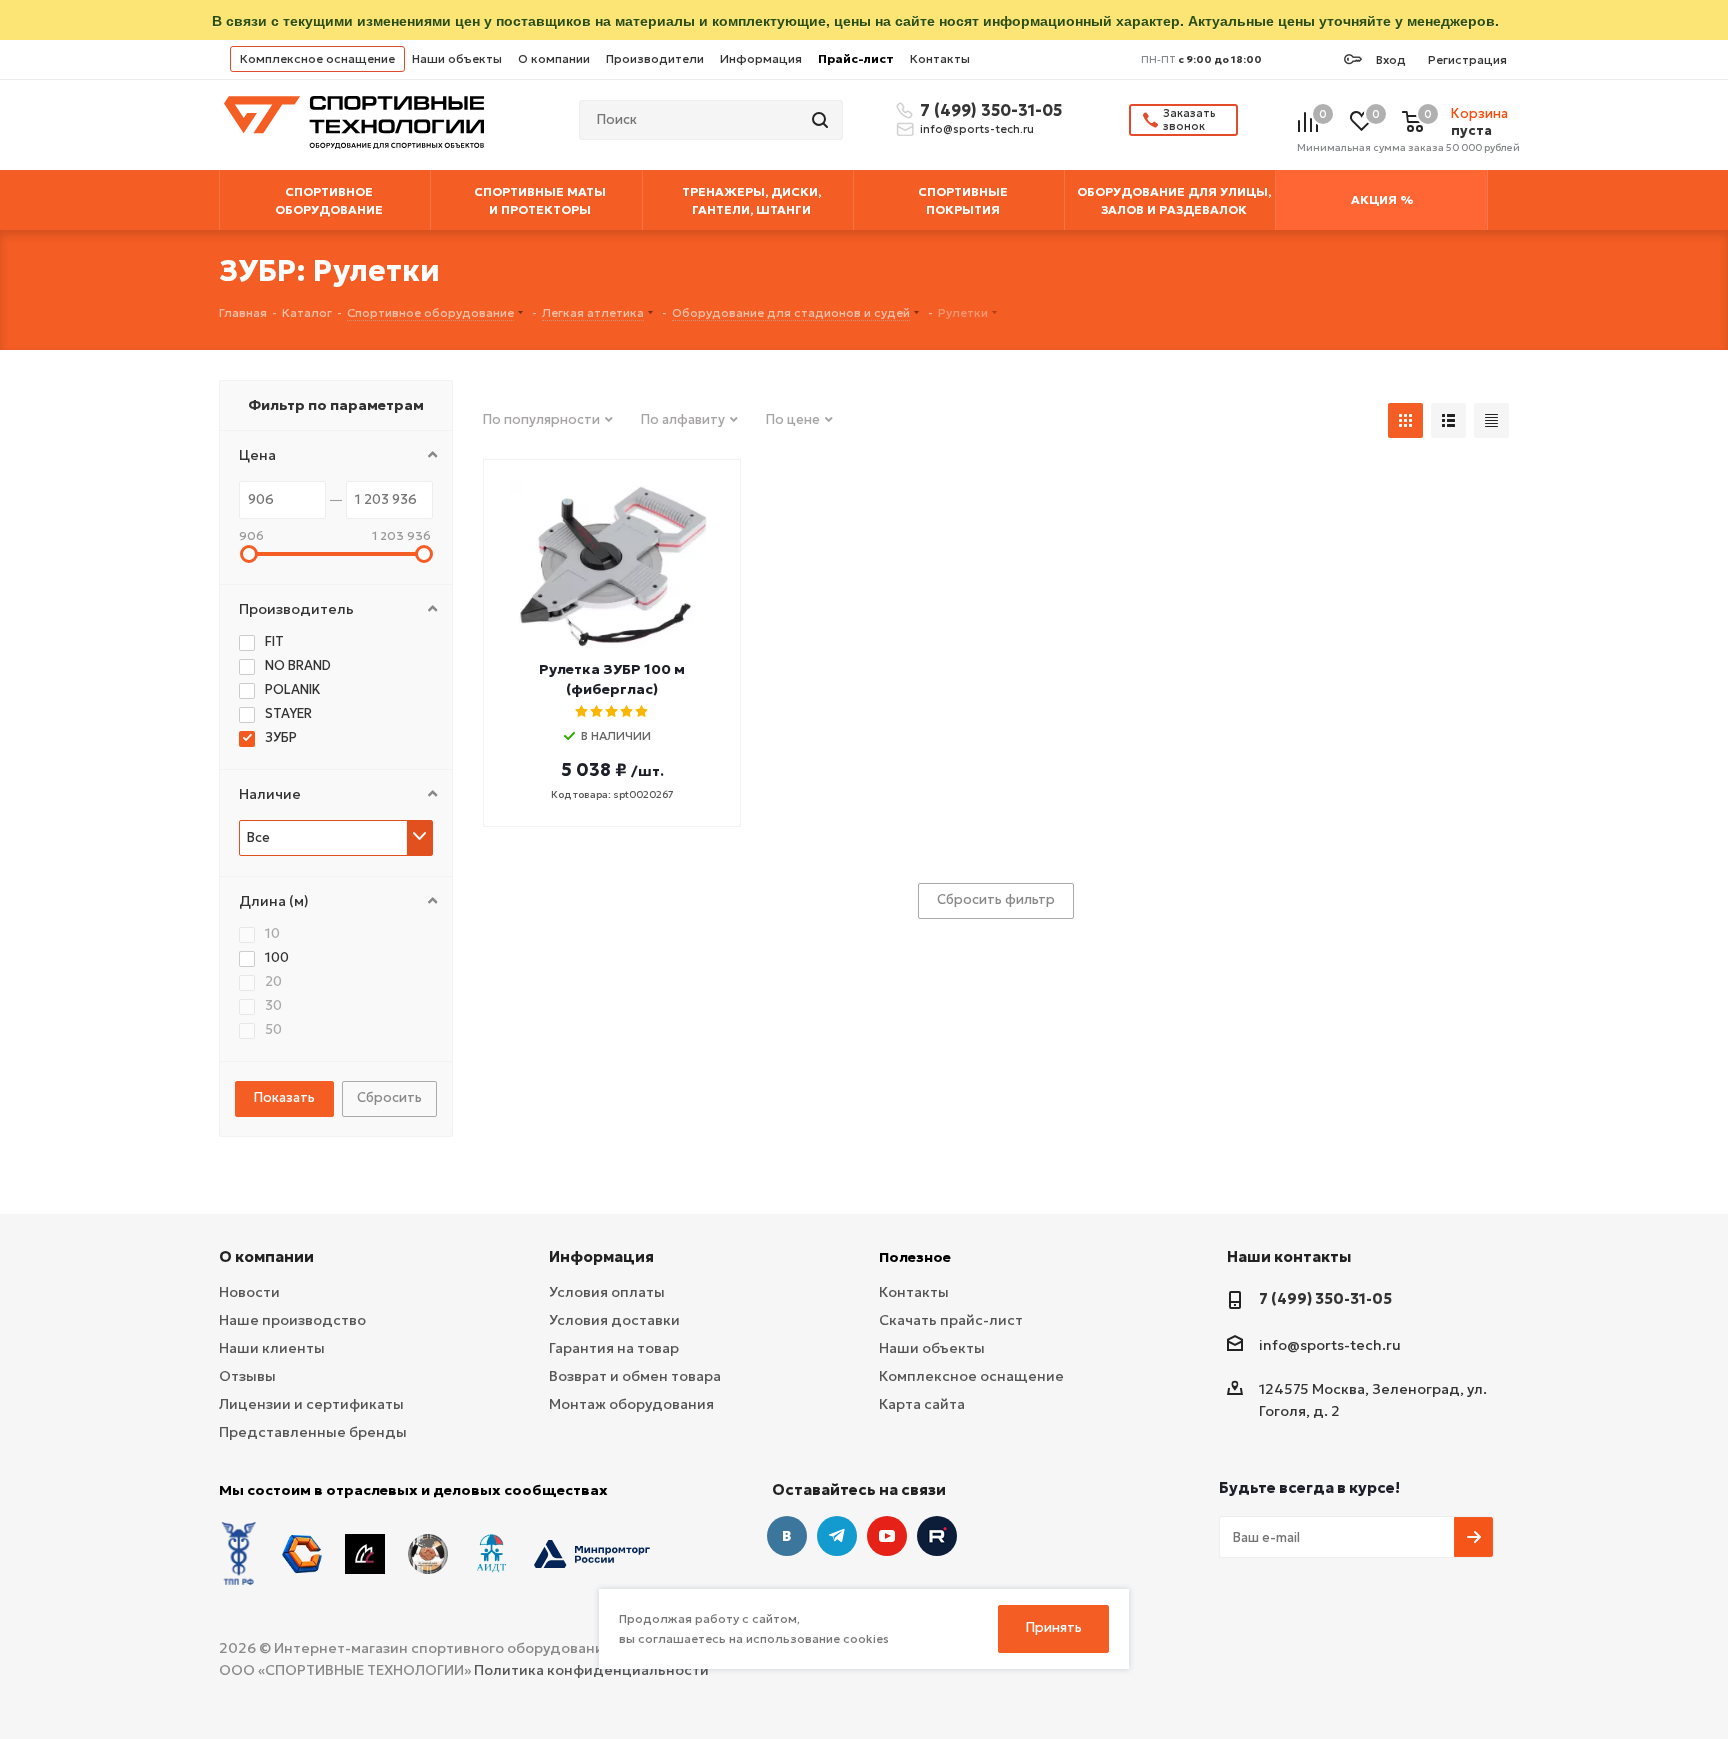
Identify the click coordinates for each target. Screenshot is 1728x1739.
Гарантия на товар (614, 1348)
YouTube (887, 1536)
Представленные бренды (313, 1432)
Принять (1054, 1627)
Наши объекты (457, 58)
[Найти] (822, 120)
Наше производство (292, 1320)
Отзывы (247, 1376)
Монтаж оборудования (631, 1404)
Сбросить (389, 1097)
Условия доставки (614, 1320)
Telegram (837, 1536)
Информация (761, 58)
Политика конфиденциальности (591, 1670)
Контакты (940, 58)
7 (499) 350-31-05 (988, 110)
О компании (554, 58)
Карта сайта (922, 1404)
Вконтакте (787, 1536)
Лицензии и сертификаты (311, 1404)
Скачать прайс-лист (951, 1320)
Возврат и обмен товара (635, 1376)
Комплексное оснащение (317, 58)
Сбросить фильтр (996, 899)
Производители (655, 58)
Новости (249, 1292)
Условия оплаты (607, 1292)
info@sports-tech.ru (977, 129)
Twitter (937, 1536)
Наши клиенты (272, 1348)
